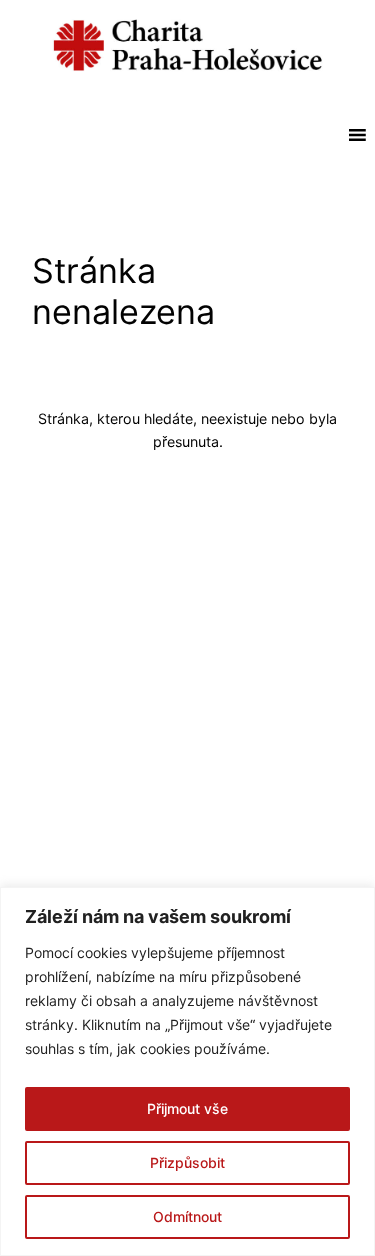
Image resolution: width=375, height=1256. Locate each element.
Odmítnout (187, 1216)
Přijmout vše (187, 1108)
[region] (187, 1071)
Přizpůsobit (187, 1162)
